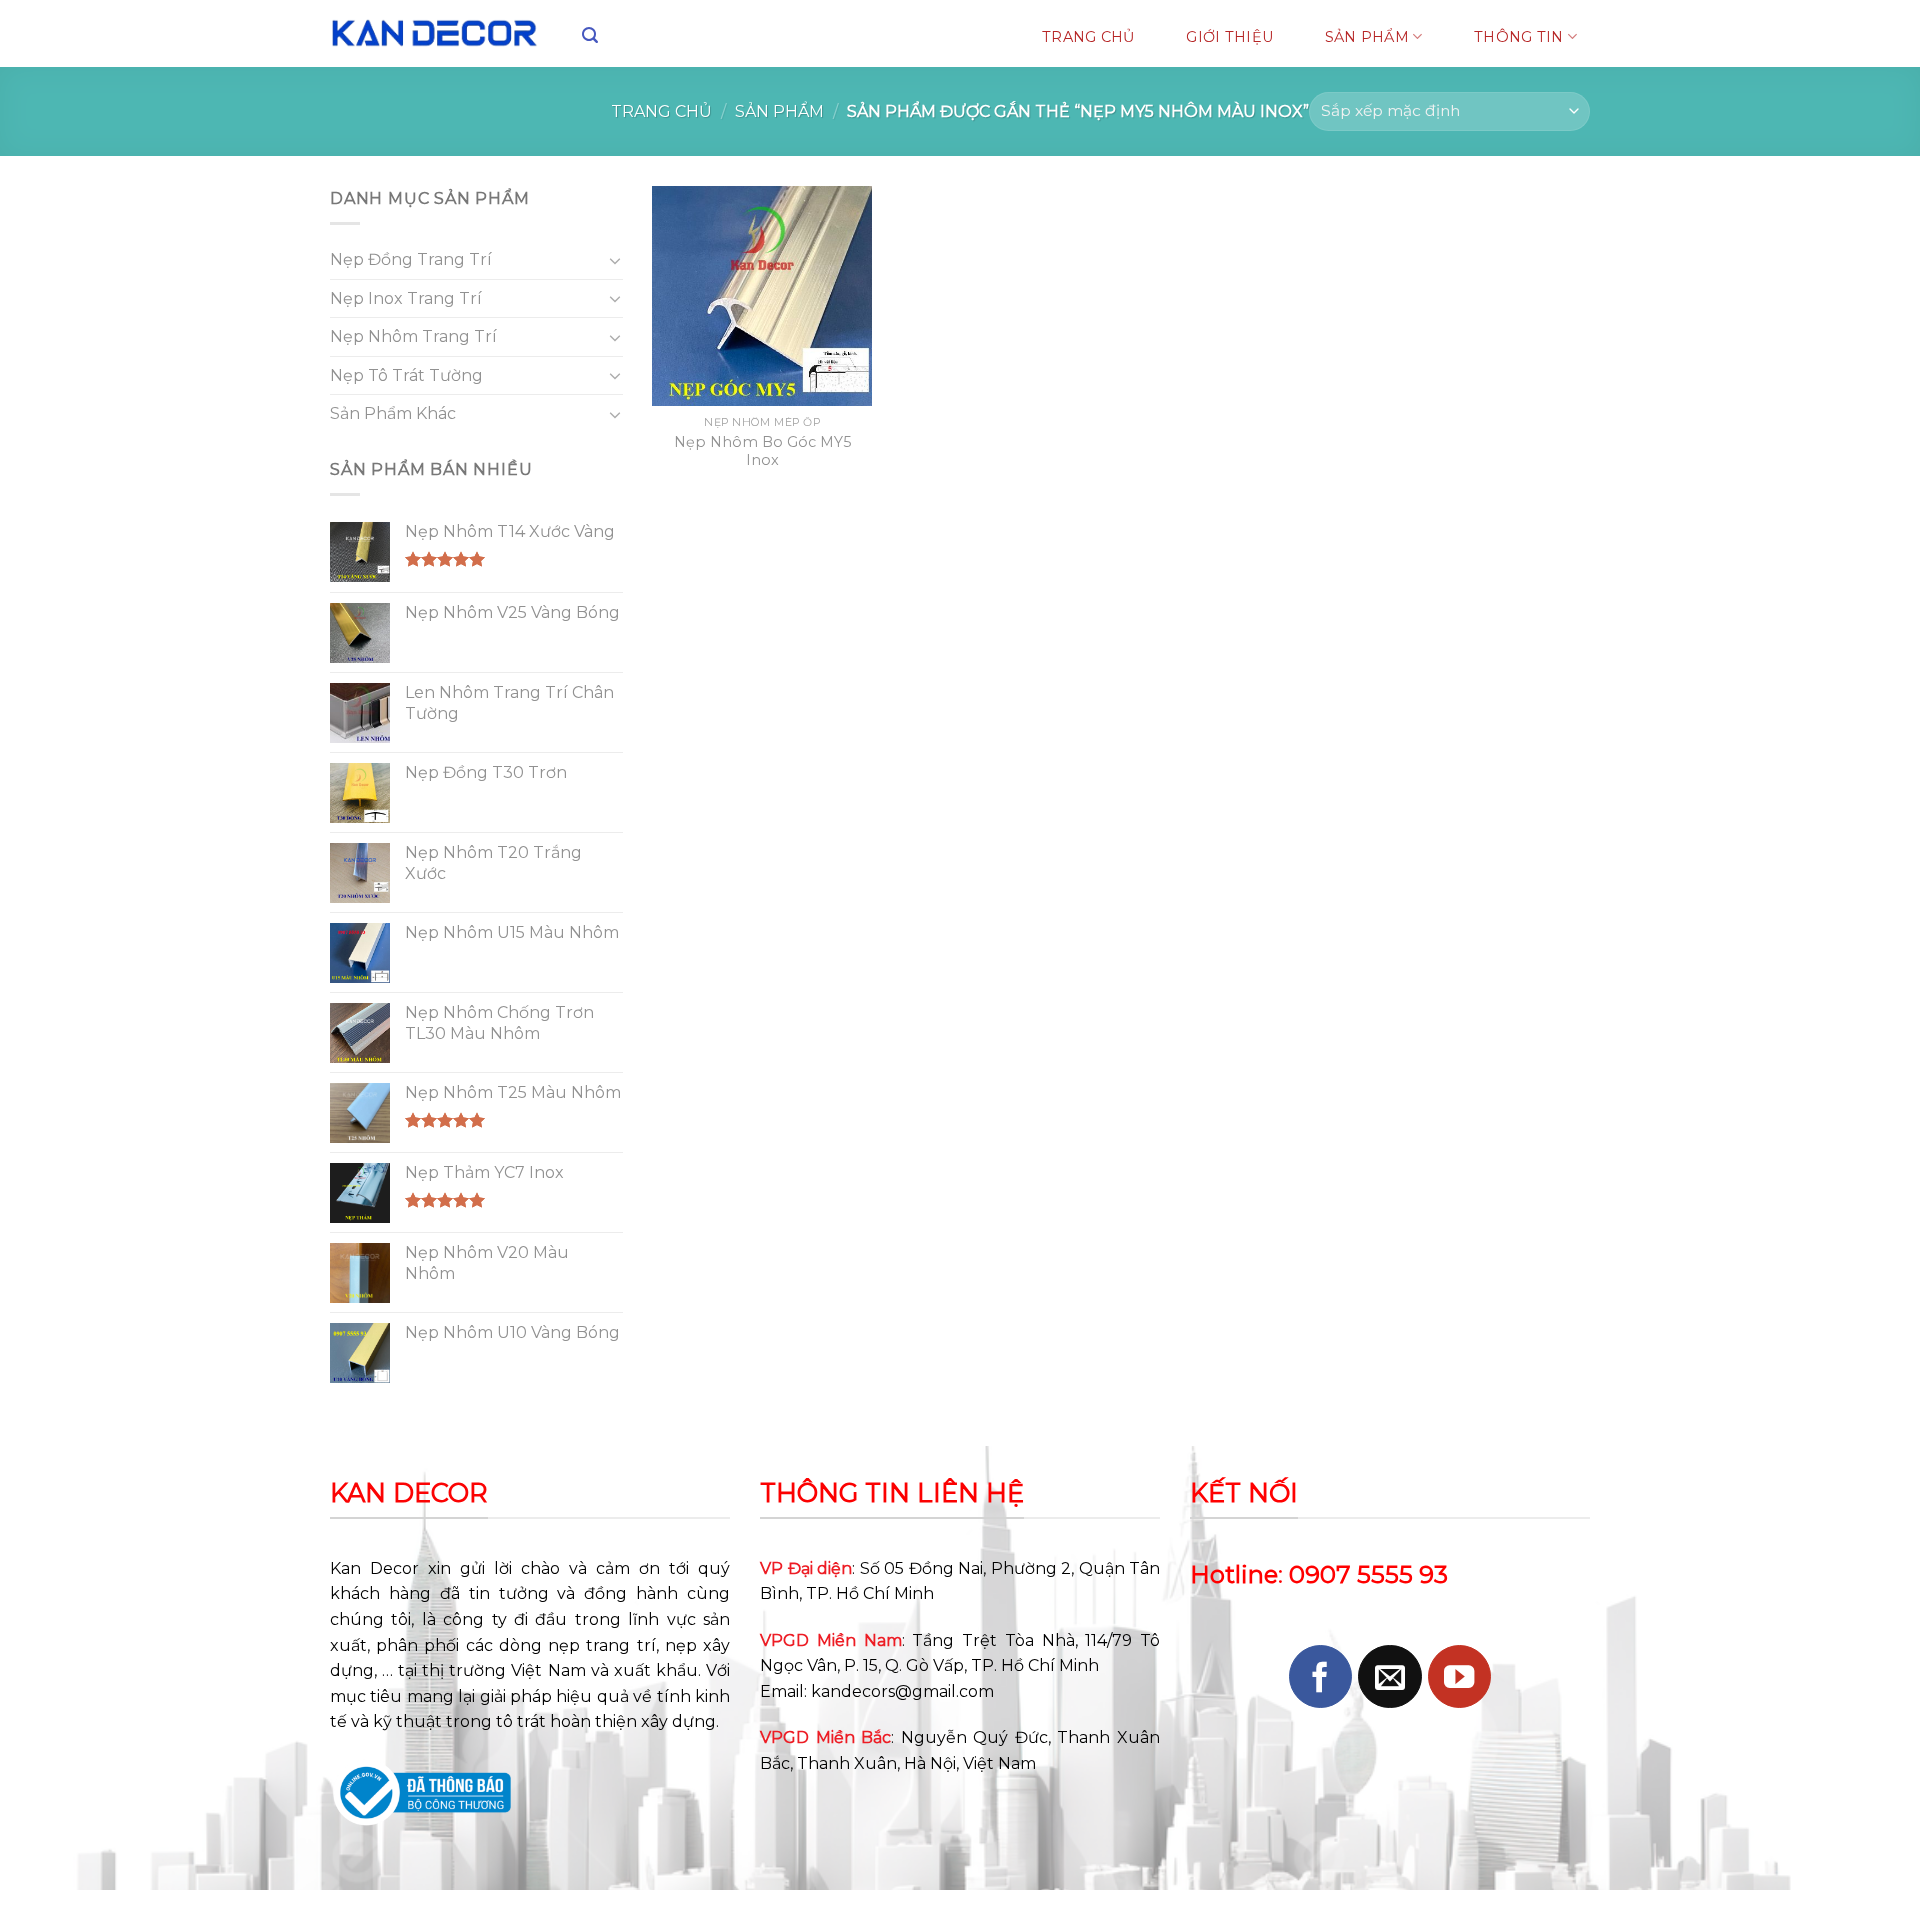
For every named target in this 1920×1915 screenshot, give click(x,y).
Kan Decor (374, 1568)
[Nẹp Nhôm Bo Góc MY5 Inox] (762, 296)
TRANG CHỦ (1088, 37)
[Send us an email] (1389, 1676)
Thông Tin (1519, 37)
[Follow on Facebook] (1320, 1676)
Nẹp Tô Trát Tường (406, 375)
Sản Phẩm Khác (393, 413)
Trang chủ (661, 111)
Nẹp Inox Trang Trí (406, 298)
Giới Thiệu (1229, 37)
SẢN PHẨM (1367, 37)
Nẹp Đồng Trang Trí (411, 259)
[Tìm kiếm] (590, 35)
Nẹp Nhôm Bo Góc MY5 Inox (762, 451)
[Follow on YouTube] (1459, 1676)
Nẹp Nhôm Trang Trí (413, 336)
